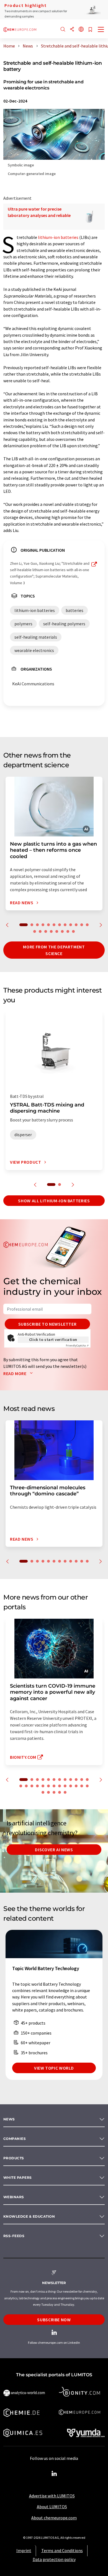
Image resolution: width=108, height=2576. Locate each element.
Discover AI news (54, 1850)
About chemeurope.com (54, 2518)
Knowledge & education (29, 2216)
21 (65, 1786)
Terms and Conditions (62, 2550)
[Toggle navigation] (101, 30)
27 (48, 1792)
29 (60, 1792)
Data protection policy (54, 2559)
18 (62, 931)
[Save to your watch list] (90, 30)
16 (51, 931)
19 (68, 931)
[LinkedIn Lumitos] (54, 2474)
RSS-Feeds (14, 2236)
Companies (15, 2139)
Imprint (24, 2550)
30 (65, 1792)
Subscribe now (54, 2320)
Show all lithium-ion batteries (54, 1201)
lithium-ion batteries (58, 237)
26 (43, 1792)
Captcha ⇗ (77, 1346)
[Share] (72, 30)
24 (82, 1786)
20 (73, 931)
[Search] (63, 30)
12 (87, 925)
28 (54, 1792)
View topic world (54, 2068)
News (9, 2119)
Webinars (14, 2197)
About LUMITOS (52, 2507)
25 (87, 1786)
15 (46, 931)
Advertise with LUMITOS (52, 2496)
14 (40, 931)
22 (71, 1786)
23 (76, 1786)
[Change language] (81, 30)
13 (35, 931)
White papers (18, 2178)
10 (76, 925)
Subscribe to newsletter (47, 1324)
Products (14, 2158)
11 (82, 925)
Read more (15, 1373)
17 (57, 931)
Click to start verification (53, 1340)
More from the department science (54, 950)
